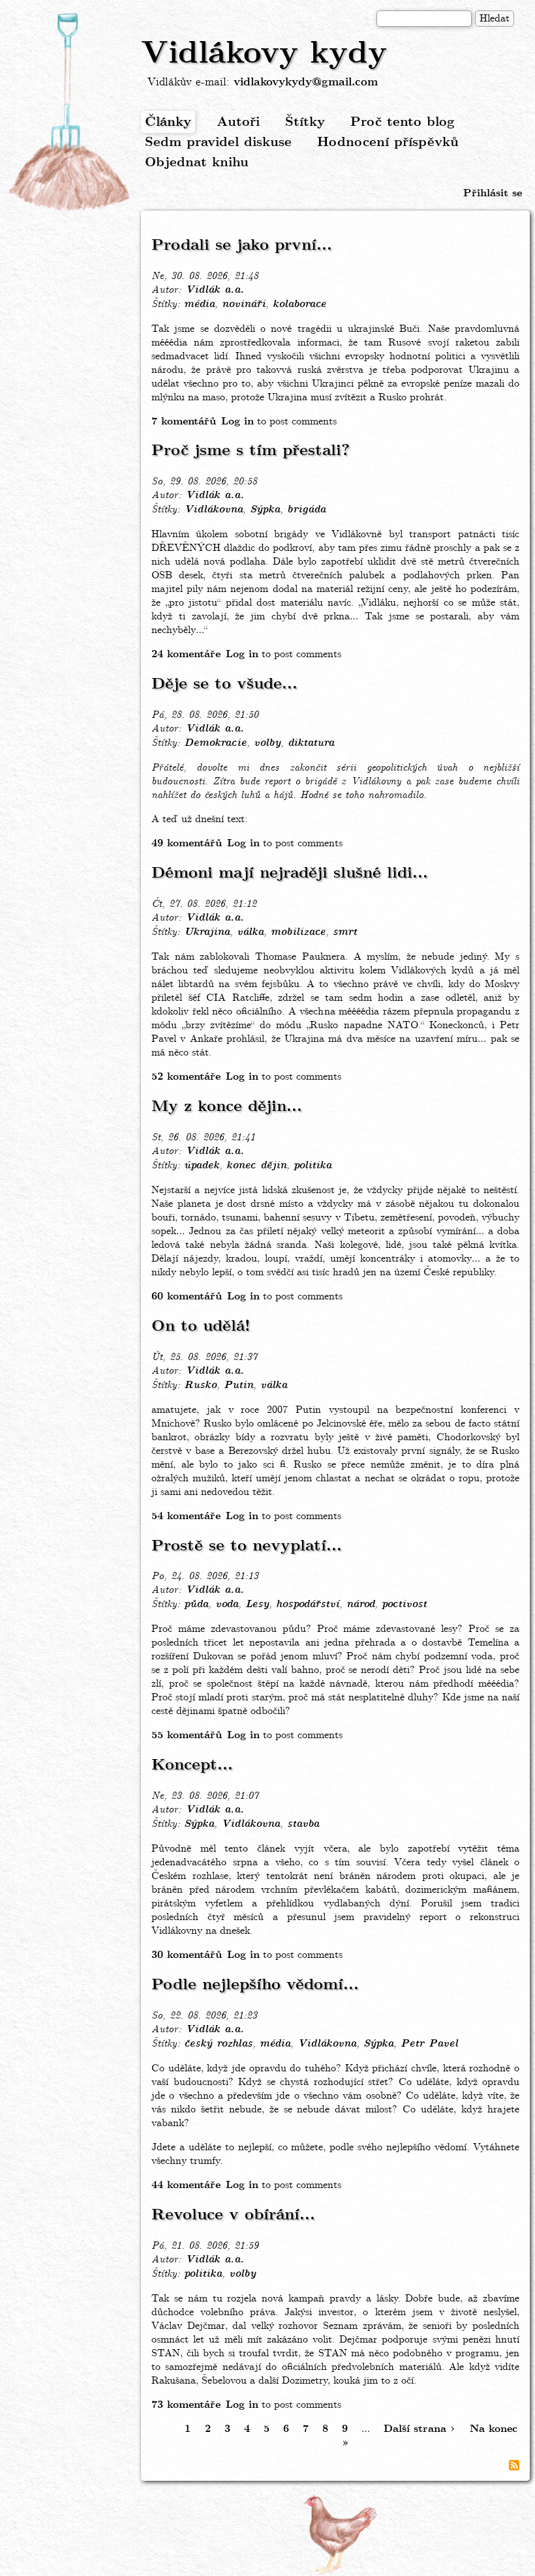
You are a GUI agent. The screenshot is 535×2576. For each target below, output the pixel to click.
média (199, 304)
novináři (244, 304)
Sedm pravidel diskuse (218, 142)
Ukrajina (207, 932)
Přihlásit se (493, 193)
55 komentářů (187, 1735)
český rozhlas (218, 2044)
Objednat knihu (197, 163)
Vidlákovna (213, 510)
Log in (237, 422)
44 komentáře (186, 2185)
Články (168, 122)
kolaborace (299, 304)
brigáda (306, 510)
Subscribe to (514, 2465)
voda (227, 1605)
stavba (303, 1824)
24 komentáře (186, 654)
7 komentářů (184, 422)
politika (313, 1166)
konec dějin (256, 1166)
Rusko (200, 1385)
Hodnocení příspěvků (388, 142)
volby (267, 743)
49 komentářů (187, 843)
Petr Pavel (429, 2044)
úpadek (202, 1166)
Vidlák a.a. (215, 290)
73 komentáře (186, 2405)
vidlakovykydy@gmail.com (306, 82)
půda (196, 1605)
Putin (238, 1385)
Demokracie (215, 743)
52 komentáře (186, 1077)
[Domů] (70, 113)
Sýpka (265, 510)
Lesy (257, 1605)
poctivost (404, 1605)
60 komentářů (187, 1296)
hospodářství (308, 1605)
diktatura (311, 743)
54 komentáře (186, 1516)
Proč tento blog (403, 122)
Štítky (305, 122)
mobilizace (298, 932)
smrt (345, 932)
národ (360, 1605)
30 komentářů (187, 1955)
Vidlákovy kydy (264, 54)
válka (250, 932)
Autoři (238, 122)
